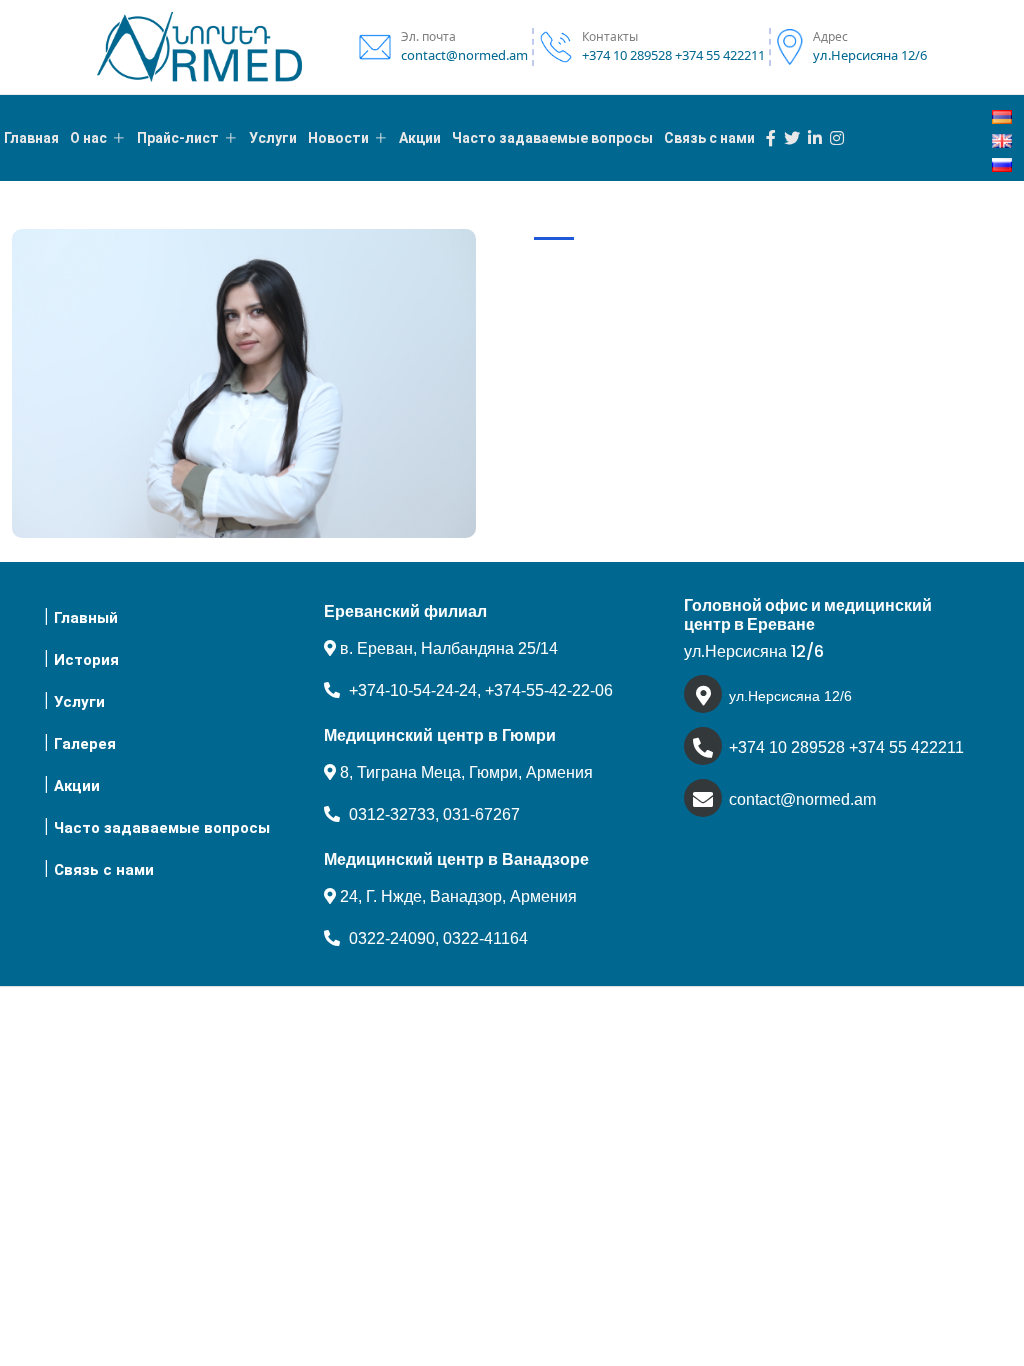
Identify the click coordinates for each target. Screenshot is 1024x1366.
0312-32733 (392, 814)
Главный (86, 618)
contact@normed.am (802, 799)
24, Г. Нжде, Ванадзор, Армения (456, 896)
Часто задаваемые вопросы (162, 828)
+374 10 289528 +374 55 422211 (846, 747)
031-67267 (481, 814)
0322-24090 (392, 938)
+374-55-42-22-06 (549, 690)
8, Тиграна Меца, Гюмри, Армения (464, 772)
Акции (77, 786)
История (86, 660)
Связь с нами (104, 870)
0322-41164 (485, 938)
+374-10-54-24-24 (413, 690)
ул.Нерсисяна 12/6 (790, 696)
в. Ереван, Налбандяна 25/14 (447, 648)
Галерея (85, 744)
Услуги (79, 702)
